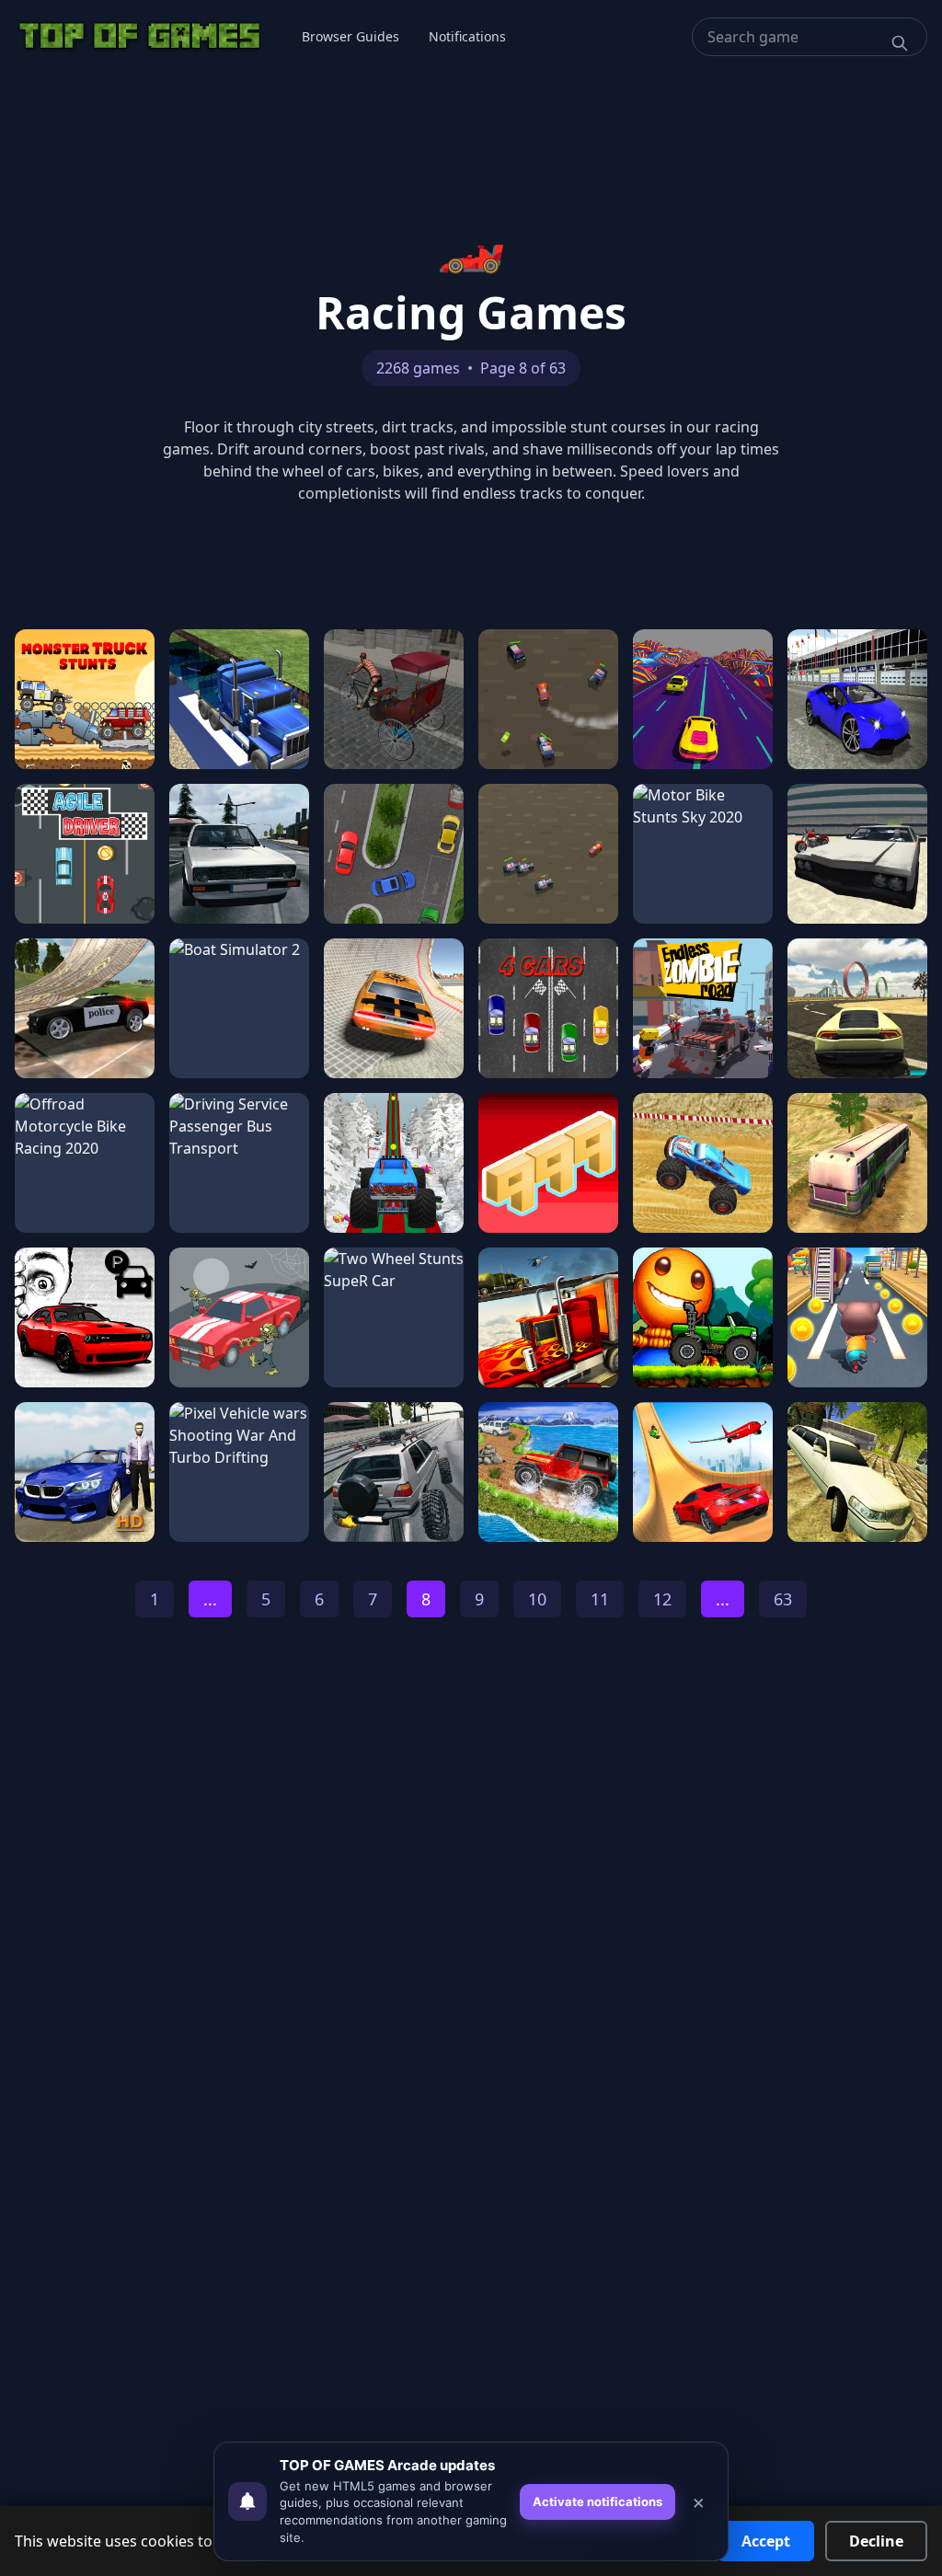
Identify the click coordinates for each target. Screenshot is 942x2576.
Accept (766, 2541)
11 (600, 1599)
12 (662, 1599)
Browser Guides (350, 36)
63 (783, 1599)
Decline (876, 2541)
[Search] (900, 43)
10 (537, 1599)
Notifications (467, 36)
